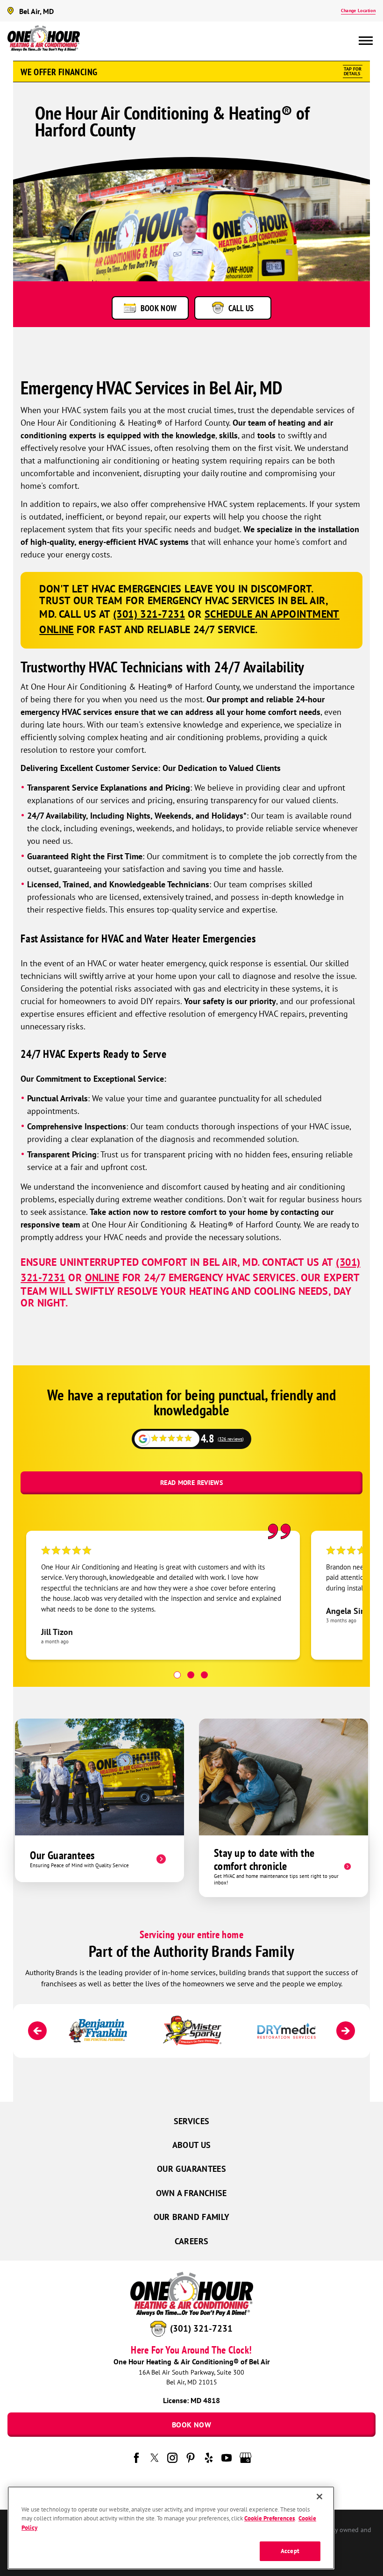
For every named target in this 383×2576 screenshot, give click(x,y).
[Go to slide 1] (177, 1675)
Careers (192, 2241)
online (102, 1277)
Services (192, 2121)
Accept (290, 2551)
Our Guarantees (191, 2169)
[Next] (346, 2031)
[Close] (319, 2497)
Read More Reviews (191, 1483)
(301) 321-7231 (201, 2328)
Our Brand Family (192, 2217)
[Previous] (37, 2031)
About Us (192, 2145)
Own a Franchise (191, 2193)
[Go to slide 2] (191, 1675)
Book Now (191, 2425)
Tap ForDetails (353, 71)
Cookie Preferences (270, 2518)
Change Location (358, 11)
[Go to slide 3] (204, 1675)
